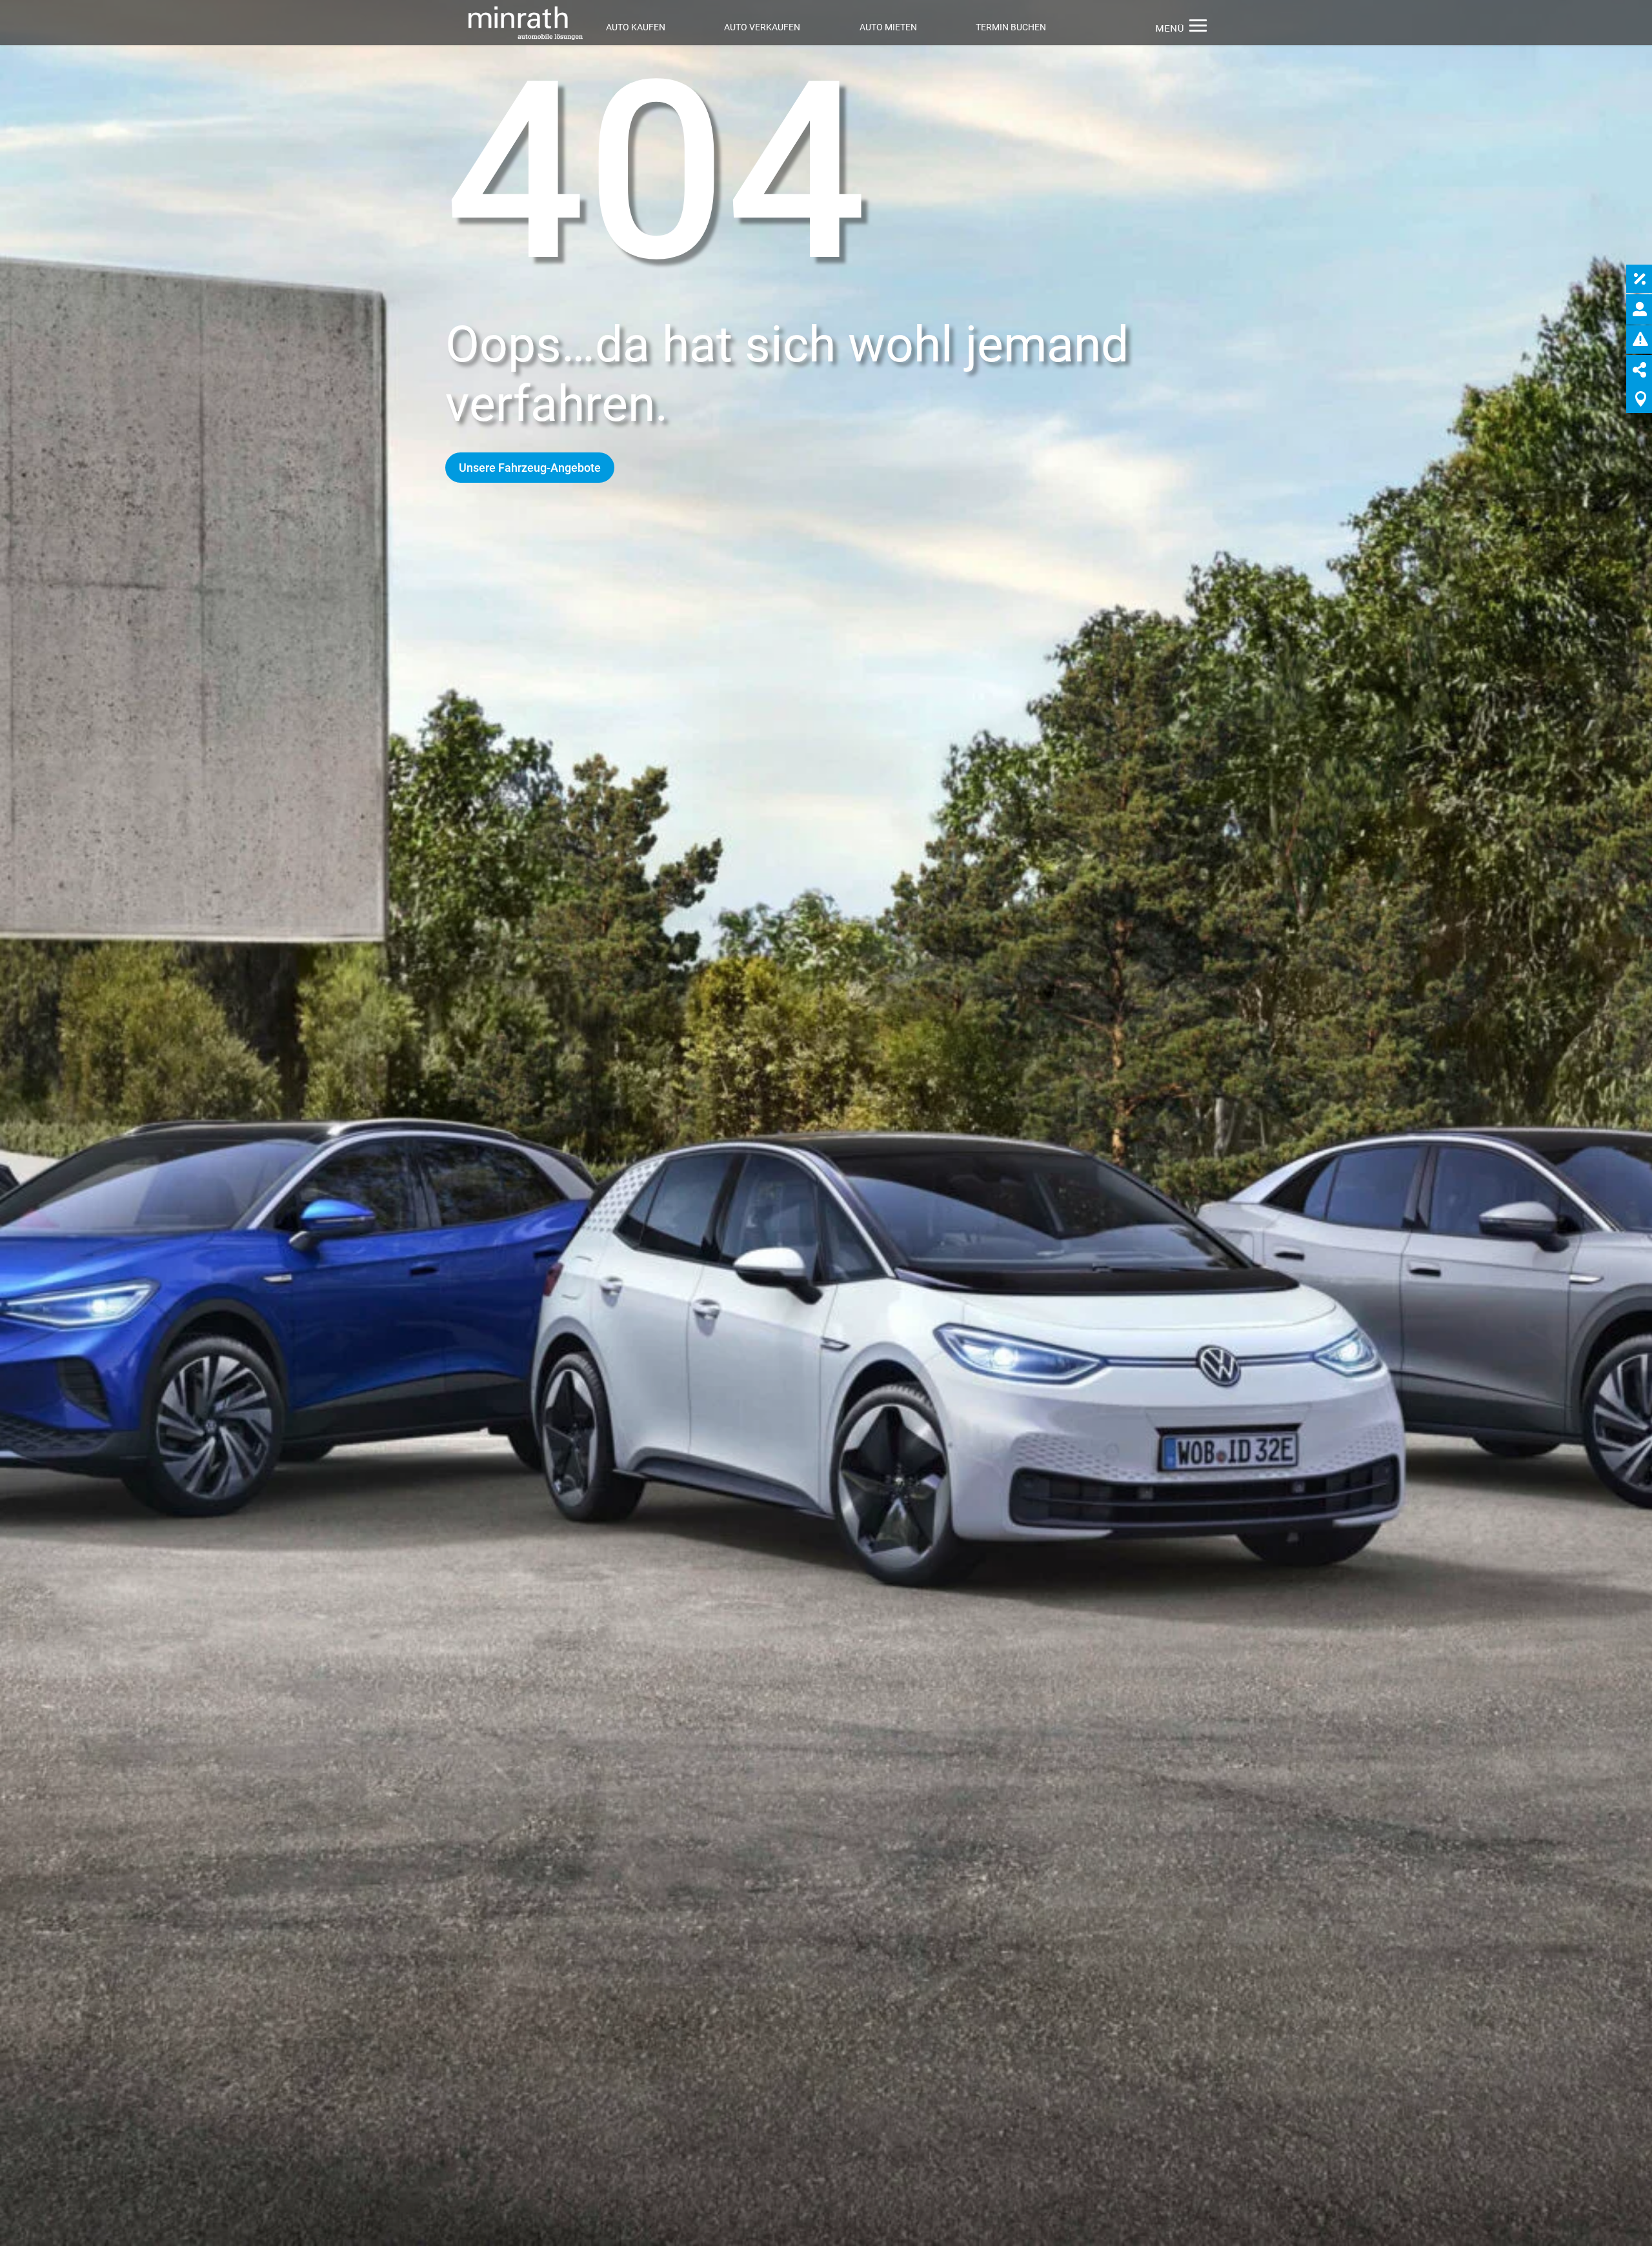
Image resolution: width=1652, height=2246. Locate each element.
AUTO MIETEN (888, 27)
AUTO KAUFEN (636, 27)
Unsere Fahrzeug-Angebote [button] (530, 467)
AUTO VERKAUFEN (762, 27)
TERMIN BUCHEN (1011, 27)
